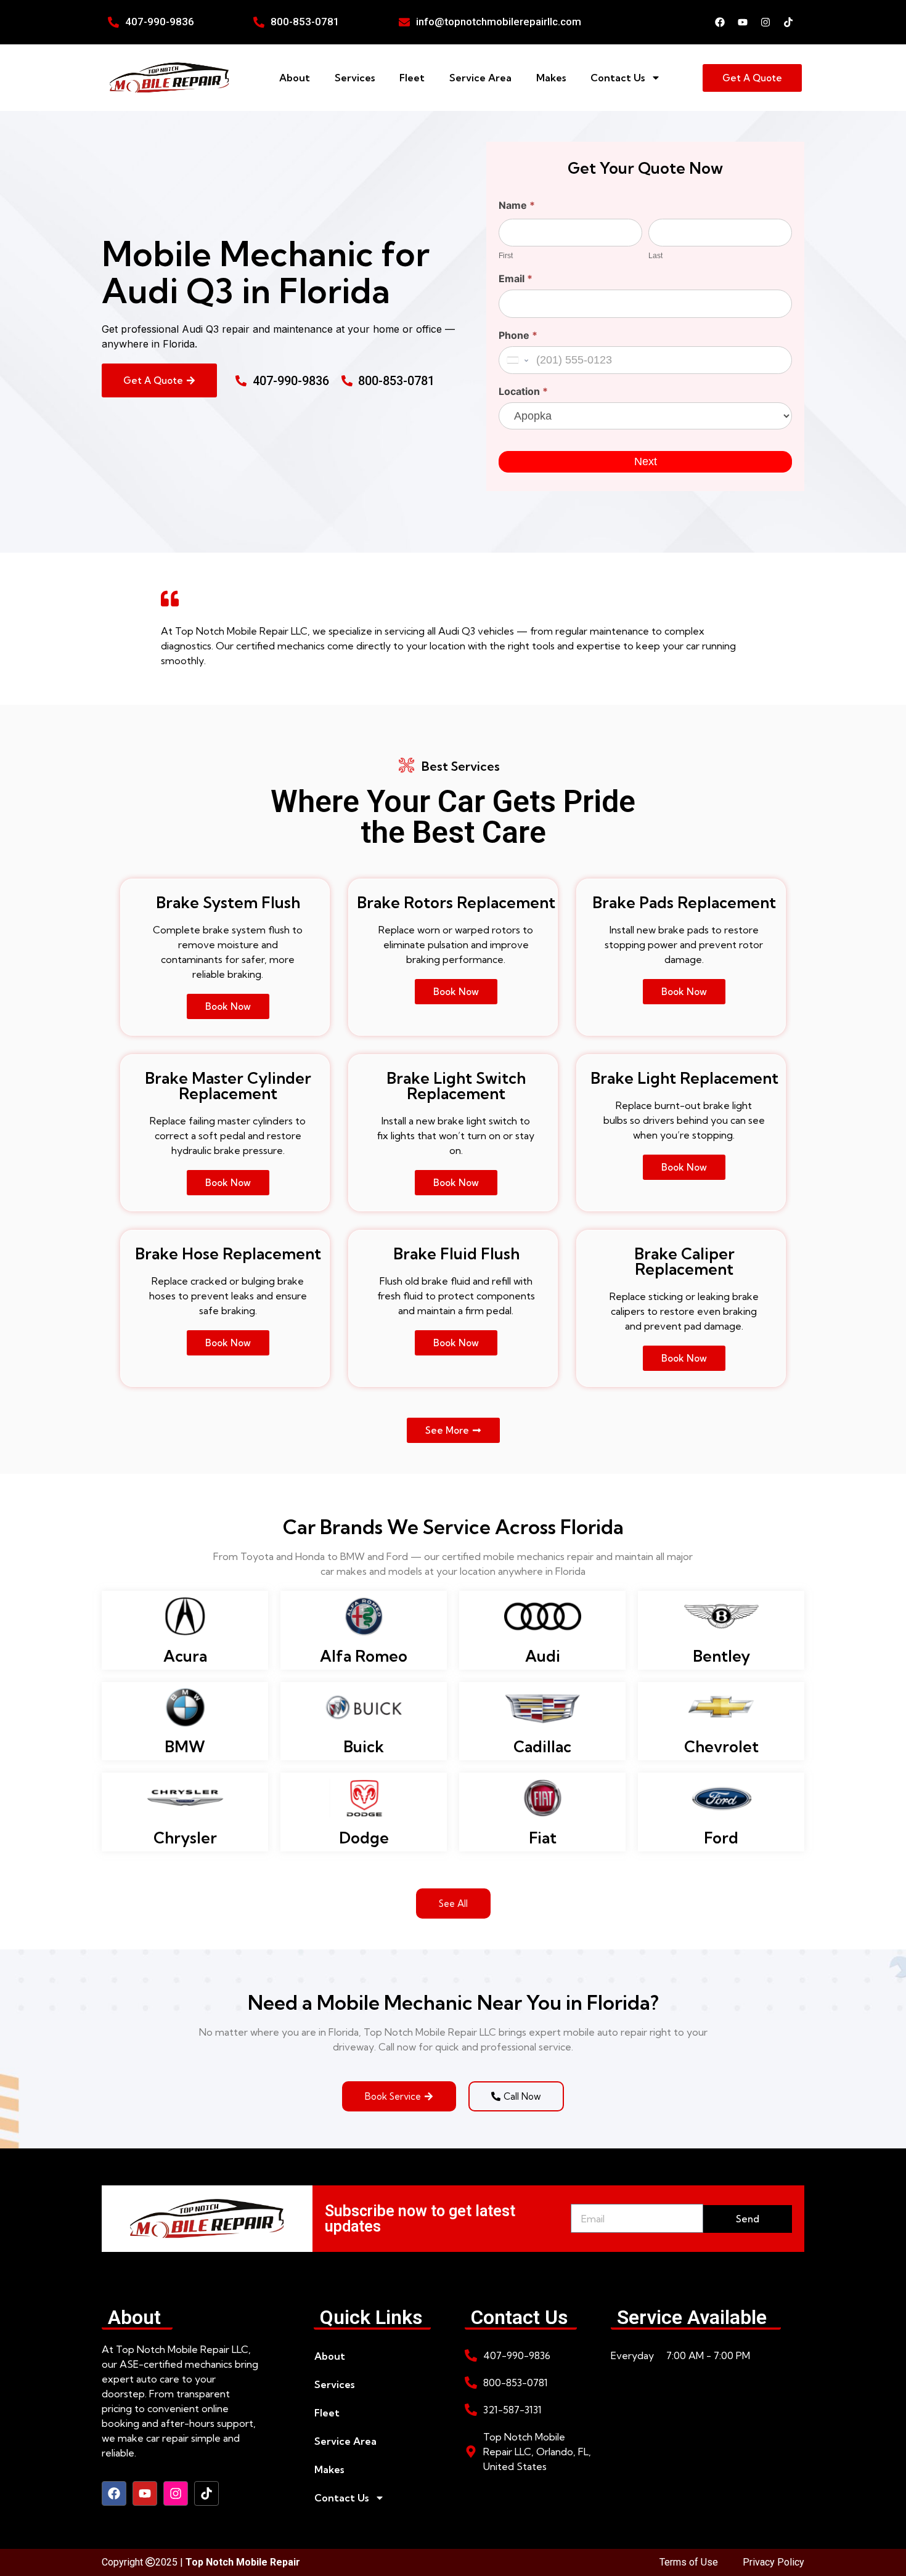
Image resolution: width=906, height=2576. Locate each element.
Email (516, 279)
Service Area (480, 78)
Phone (518, 336)
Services (355, 78)
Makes (551, 78)
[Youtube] (743, 22)
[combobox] (516, 360)
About (295, 78)
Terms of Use (689, 2562)
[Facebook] (720, 22)
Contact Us (618, 78)
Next (646, 461)
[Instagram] (765, 22)
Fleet (412, 78)
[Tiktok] (788, 22)
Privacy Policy (773, 2562)
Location (523, 392)
